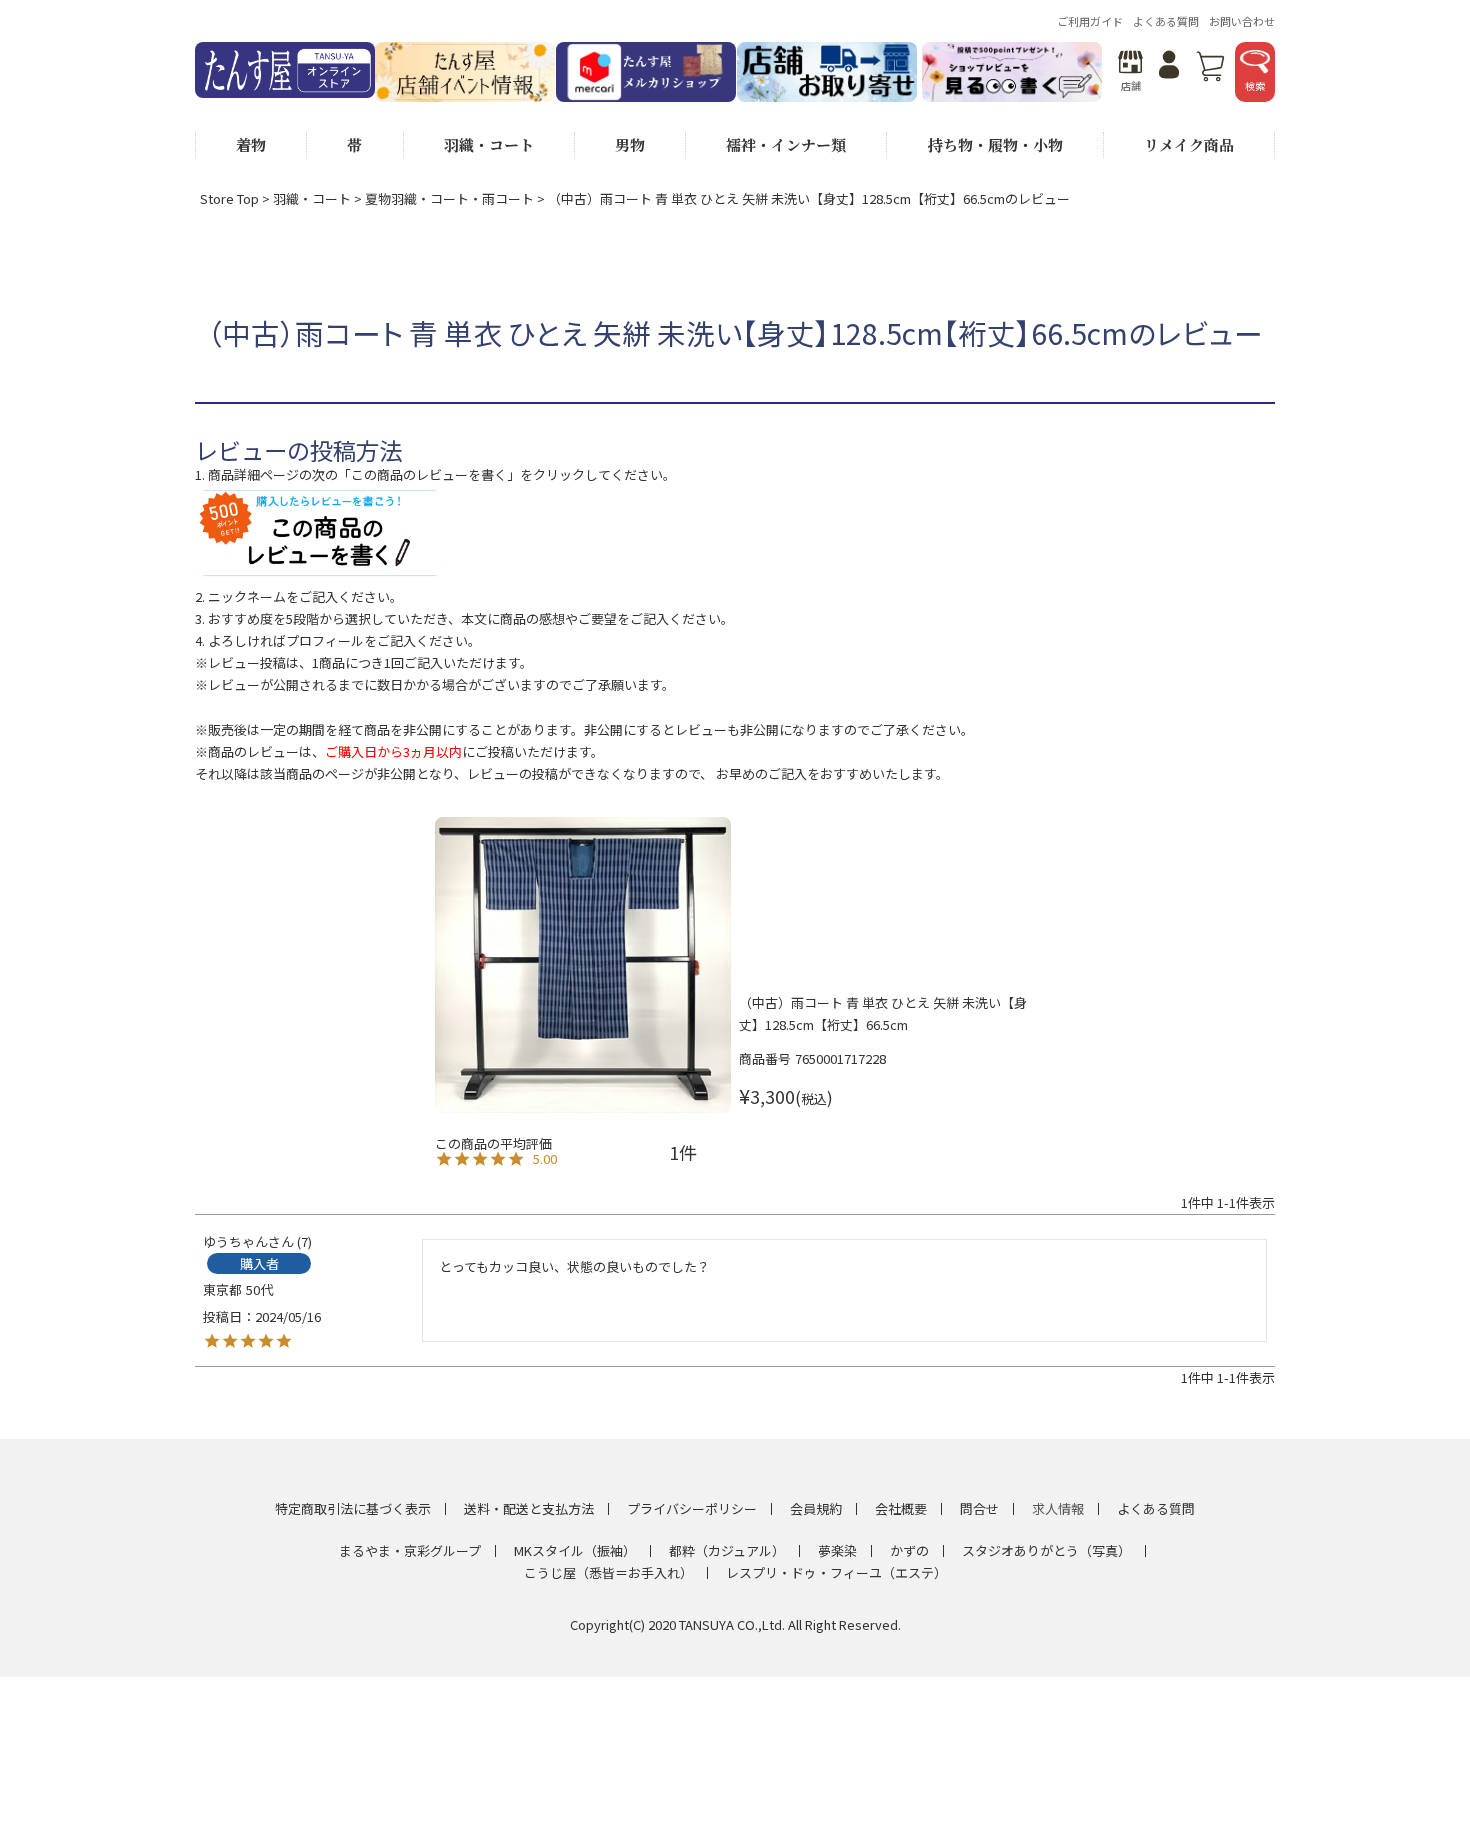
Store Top (229, 198)
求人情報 (1058, 1508)
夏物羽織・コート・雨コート (449, 198)
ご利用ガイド (1090, 21)
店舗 (1131, 85)
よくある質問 (1166, 21)
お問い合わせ (1242, 21)
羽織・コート (312, 198)
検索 (1255, 85)
